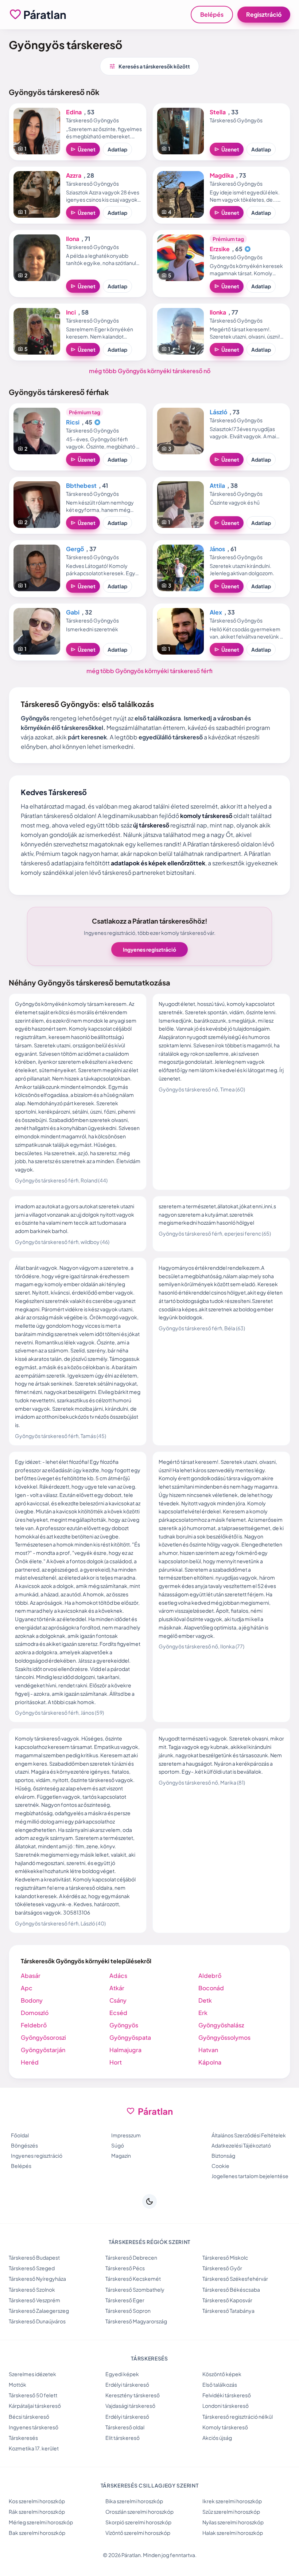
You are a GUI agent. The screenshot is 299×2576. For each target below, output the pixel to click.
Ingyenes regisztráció (149, 949)
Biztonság (223, 2156)
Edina (74, 112)
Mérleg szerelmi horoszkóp (41, 2522)
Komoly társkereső (225, 2427)
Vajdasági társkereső (130, 2406)
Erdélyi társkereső (127, 2385)
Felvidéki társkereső (227, 2395)
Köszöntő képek (222, 2374)
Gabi (73, 612)
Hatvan (208, 2050)
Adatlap (117, 149)
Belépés (212, 14)
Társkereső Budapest (34, 2257)
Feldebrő (34, 2025)
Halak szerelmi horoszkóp (233, 2533)
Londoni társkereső (226, 2406)
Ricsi (73, 422)
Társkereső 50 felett (33, 2395)
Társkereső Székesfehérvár (235, 2279)
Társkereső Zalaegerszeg (39, 2311)
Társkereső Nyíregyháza (37, 2279)
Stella (218, 112)
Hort (116, 2062)
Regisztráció (264, 14)
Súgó (118, 2145)
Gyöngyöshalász (221, 2025)
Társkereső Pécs (125, 2268)
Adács (118, 1976)
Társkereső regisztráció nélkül (238, 2417)
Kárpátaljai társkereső (35, 2406)
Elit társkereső (123, 2438)
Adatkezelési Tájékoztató (241, 2145)
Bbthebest (81, 485)
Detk (205, 2000)
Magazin (121, 2156)
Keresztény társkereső (133, 2395)
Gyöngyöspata (130, 2037)
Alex (216, 612)
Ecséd (118, 2013)
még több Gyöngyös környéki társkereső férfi (149, 671)
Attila (217, 485)
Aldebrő (210, 1976)
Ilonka (218, 312)
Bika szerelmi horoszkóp (134, 2501)
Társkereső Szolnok (32, 2289)
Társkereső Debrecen (131, 2257)
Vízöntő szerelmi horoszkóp (138, 2533)
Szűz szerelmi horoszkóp (231, 2512)
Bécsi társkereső (29, 2417)
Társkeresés (23, 2438)
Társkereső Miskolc (225, 2257)
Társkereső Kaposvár (227, 2300)
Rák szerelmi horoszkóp (37, 2512)
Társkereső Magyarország (136, 2321)
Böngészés (24, 2145)
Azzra (74, 175)
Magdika (222, 175)
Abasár (31, 1976)
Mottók (18, 2385)
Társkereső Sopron (128, 2311)
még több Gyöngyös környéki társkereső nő (150, 371)
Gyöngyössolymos (224, 2037)
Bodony (32, 2000)
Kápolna (210, 2062)
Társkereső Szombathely (135, 2289)
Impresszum (126, 2135)
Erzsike (220, 249)
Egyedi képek (122, 2374)
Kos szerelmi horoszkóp (37, 2501)
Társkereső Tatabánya (228, 2311)
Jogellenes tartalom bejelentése (250, 2176)
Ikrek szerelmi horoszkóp (232, 2501)
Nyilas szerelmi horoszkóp (233, 2522)
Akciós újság (217, 2438)
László (218, 412)
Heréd (30, 2062)
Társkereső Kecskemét (133, 2279)
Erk (203, 2013)
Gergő (75, 549)
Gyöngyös (124, 2025)
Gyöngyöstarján (43, 2050)
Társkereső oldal (125, 2427)
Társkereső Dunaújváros (37, 2321)
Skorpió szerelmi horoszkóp (138, 2522)
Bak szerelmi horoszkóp (37, 2533)
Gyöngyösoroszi (43, 2037)
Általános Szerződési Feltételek (249, 2135)
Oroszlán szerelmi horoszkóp (139, 2512)
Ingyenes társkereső (34, 2427)
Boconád (211, 1988)
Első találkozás (220, 2385)
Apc (27, 1988)
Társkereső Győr (222, 2268)
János (217, 549)
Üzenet (83, 149)
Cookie (220, 2166)
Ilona (73, 239)
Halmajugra (125, 2050)
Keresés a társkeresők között (149, 66)
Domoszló (35, 2013)
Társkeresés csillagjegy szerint (150, 2485)
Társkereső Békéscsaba (231, 2289)
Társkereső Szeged (32, 2268)
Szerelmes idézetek (32, 2374)
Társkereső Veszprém (34, 2300)
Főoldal (20, 2135)
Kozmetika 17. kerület (34, 2448)
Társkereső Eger (125, 2300)
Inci (71, 312)
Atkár (117, 1988)
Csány (118, 2000)
